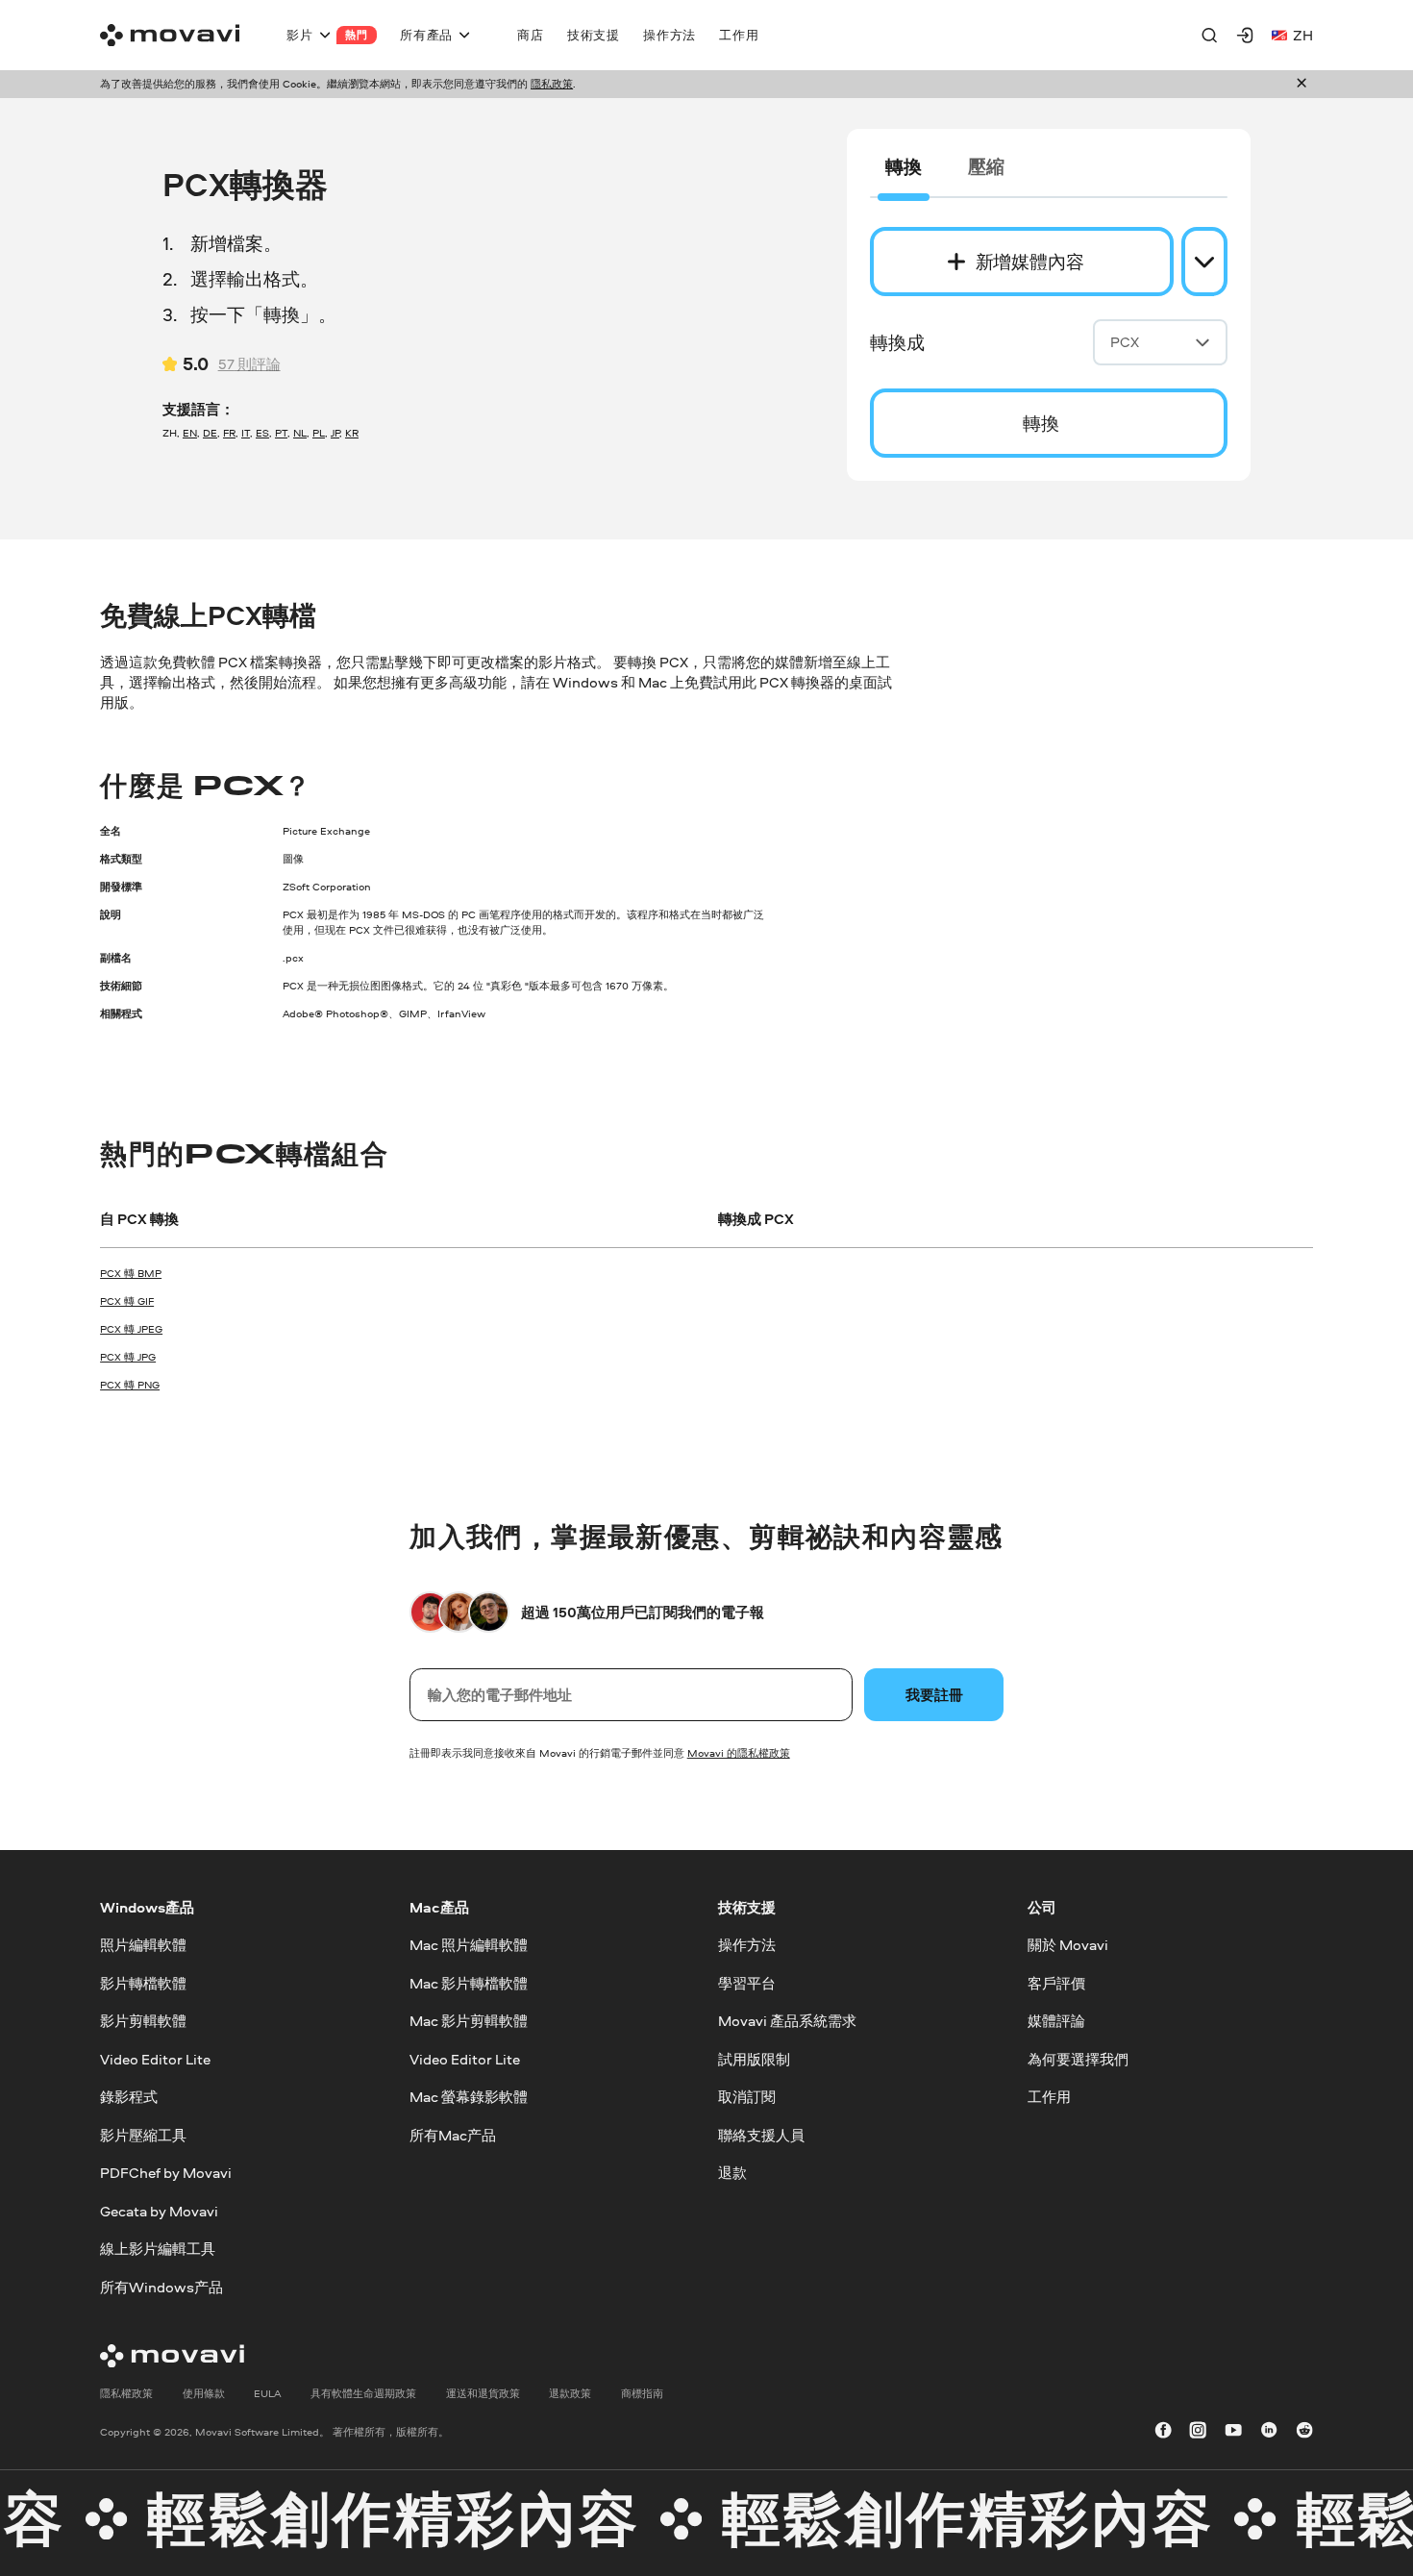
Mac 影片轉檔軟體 (469, 1983)
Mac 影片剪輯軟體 (469, 2021)
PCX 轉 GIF (127, 1301)
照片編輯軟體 (143, 1945)
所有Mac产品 (453, 2134)
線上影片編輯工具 (158, 2249)
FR (229, 433)
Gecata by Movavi (159, 2210)
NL (300, 433)
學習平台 (747, 1983)
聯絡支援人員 (761, 2134)
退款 (732, 2173)
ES (262, 433)
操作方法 (747, 1945)
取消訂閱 (747, 2097)
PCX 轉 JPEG (131, 1329)
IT (246, 433)
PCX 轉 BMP (131, 1273)
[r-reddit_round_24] (1304, 2432)
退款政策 (570, 2392)
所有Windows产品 (161, 2286)
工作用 (1049, 2097)
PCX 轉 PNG (130, 1385)
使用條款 (204, 2392)
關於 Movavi (1068, 1945)
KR (352, 433)
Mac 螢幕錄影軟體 (469, 2097)
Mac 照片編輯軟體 (469, 1945)
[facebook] (1163, 2432)
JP (335, 433)
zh (1303, 35)
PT (281, 433)
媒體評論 (1056, 2021)
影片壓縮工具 (143, 2134)
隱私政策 (552, 84)
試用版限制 (754, 2058)
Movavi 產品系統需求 (787, 2021)
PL (319, 433)
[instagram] (1198, 2432)
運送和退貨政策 (483, 2392)
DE (210, 433)
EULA (267, 2392)
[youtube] (1233, 2432)
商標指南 (642, 2392)
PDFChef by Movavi (166, 2173)
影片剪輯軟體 (143, 2021)
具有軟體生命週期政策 (363, 2392)
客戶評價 (1056, 1983)
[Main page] (170, 36)
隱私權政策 (126, 2392)
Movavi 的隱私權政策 (739, 1753)
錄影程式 (129, 2097)
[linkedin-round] (1269, 2432)
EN (190, 433)
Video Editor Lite (155, 2058)
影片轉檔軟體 (143, 1983)
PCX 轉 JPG (128, 1357)
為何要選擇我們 (1078, 2058)
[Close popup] (1301, 84)
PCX (1125, 342)
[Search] (1209, 35)
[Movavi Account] (1245, 35)
